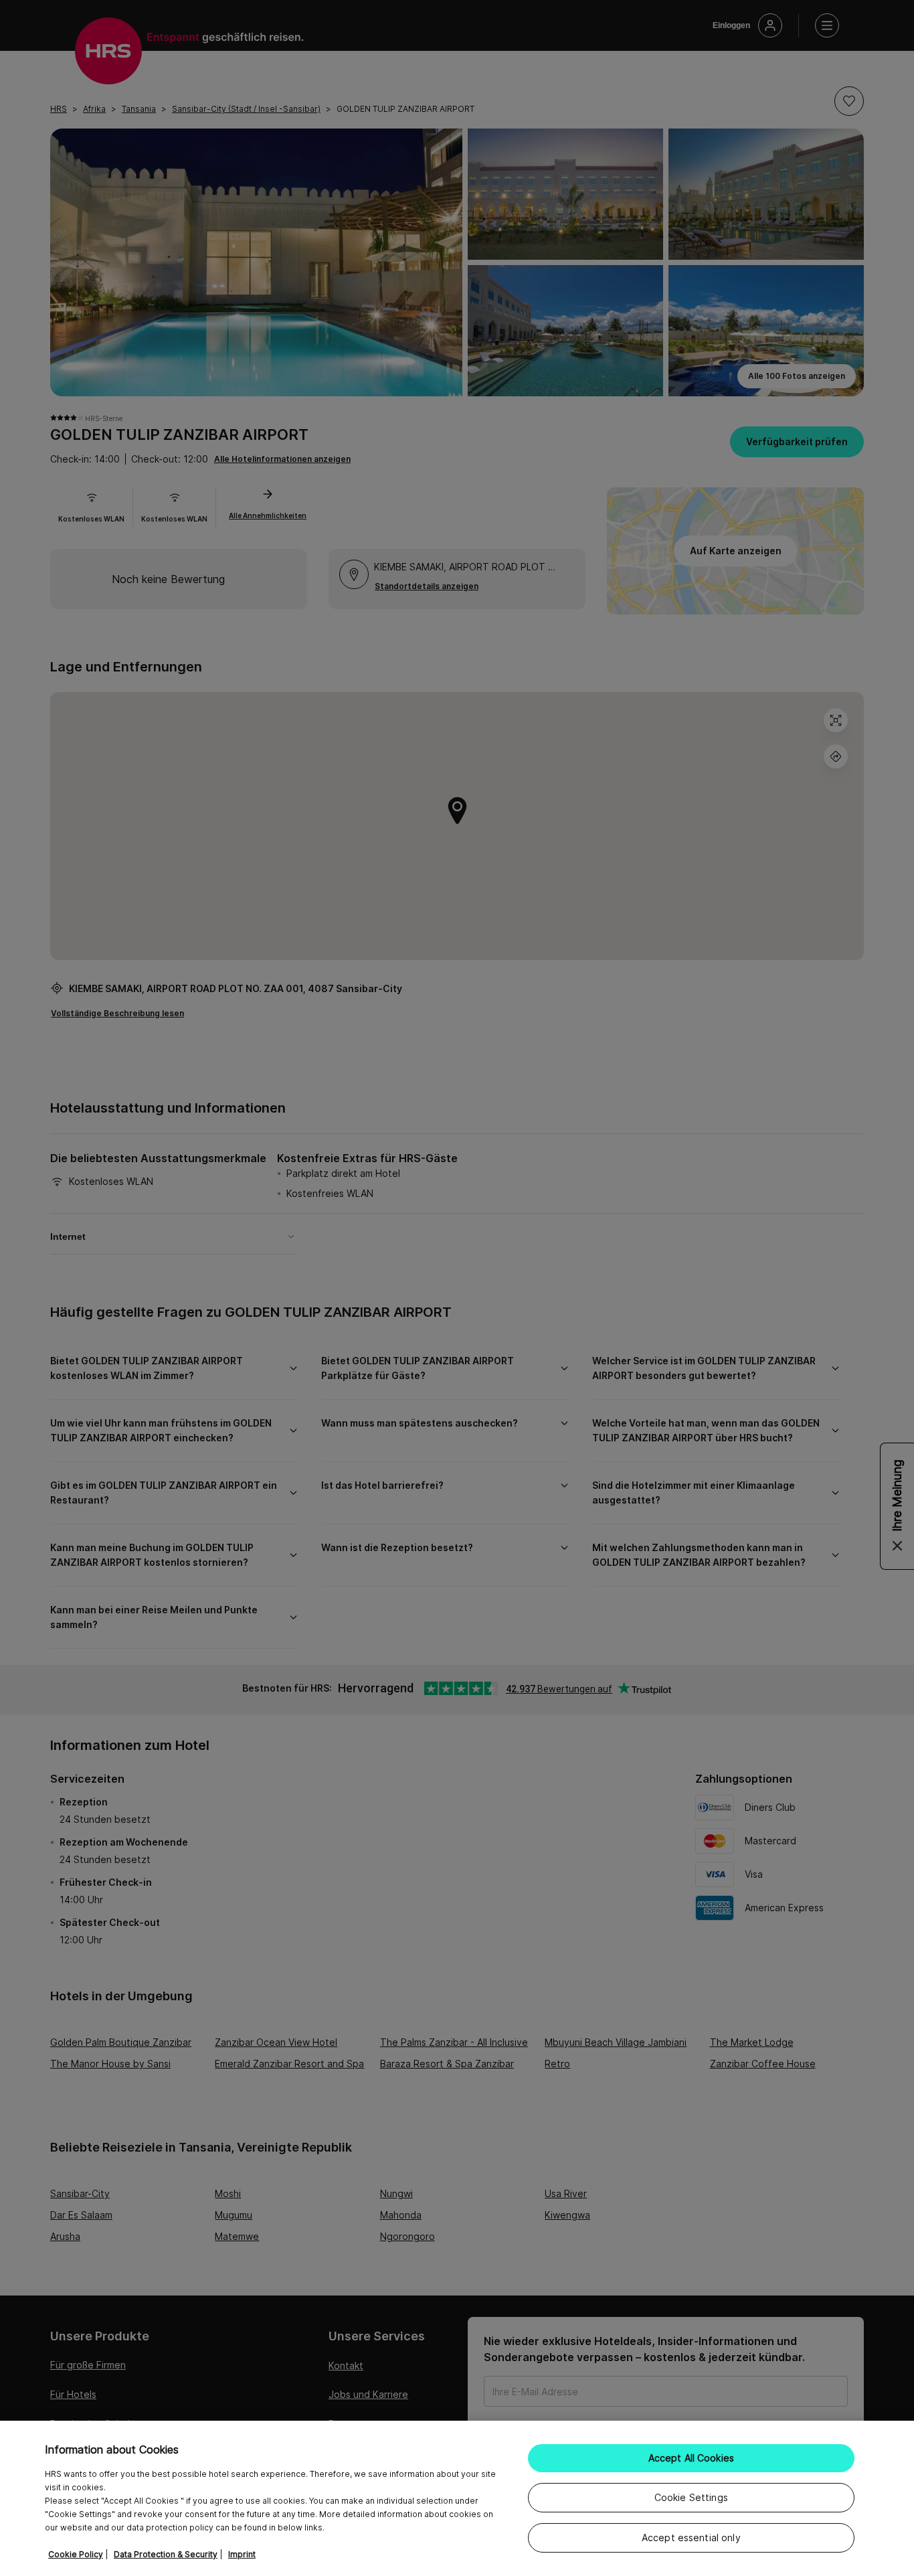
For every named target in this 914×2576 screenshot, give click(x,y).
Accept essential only (691, 2538)
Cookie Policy (76, 2554)
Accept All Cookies (692, 2458)
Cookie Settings (691, 2497)
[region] (457, 2498)
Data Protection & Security (166, 2554)
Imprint (242, 2554)
